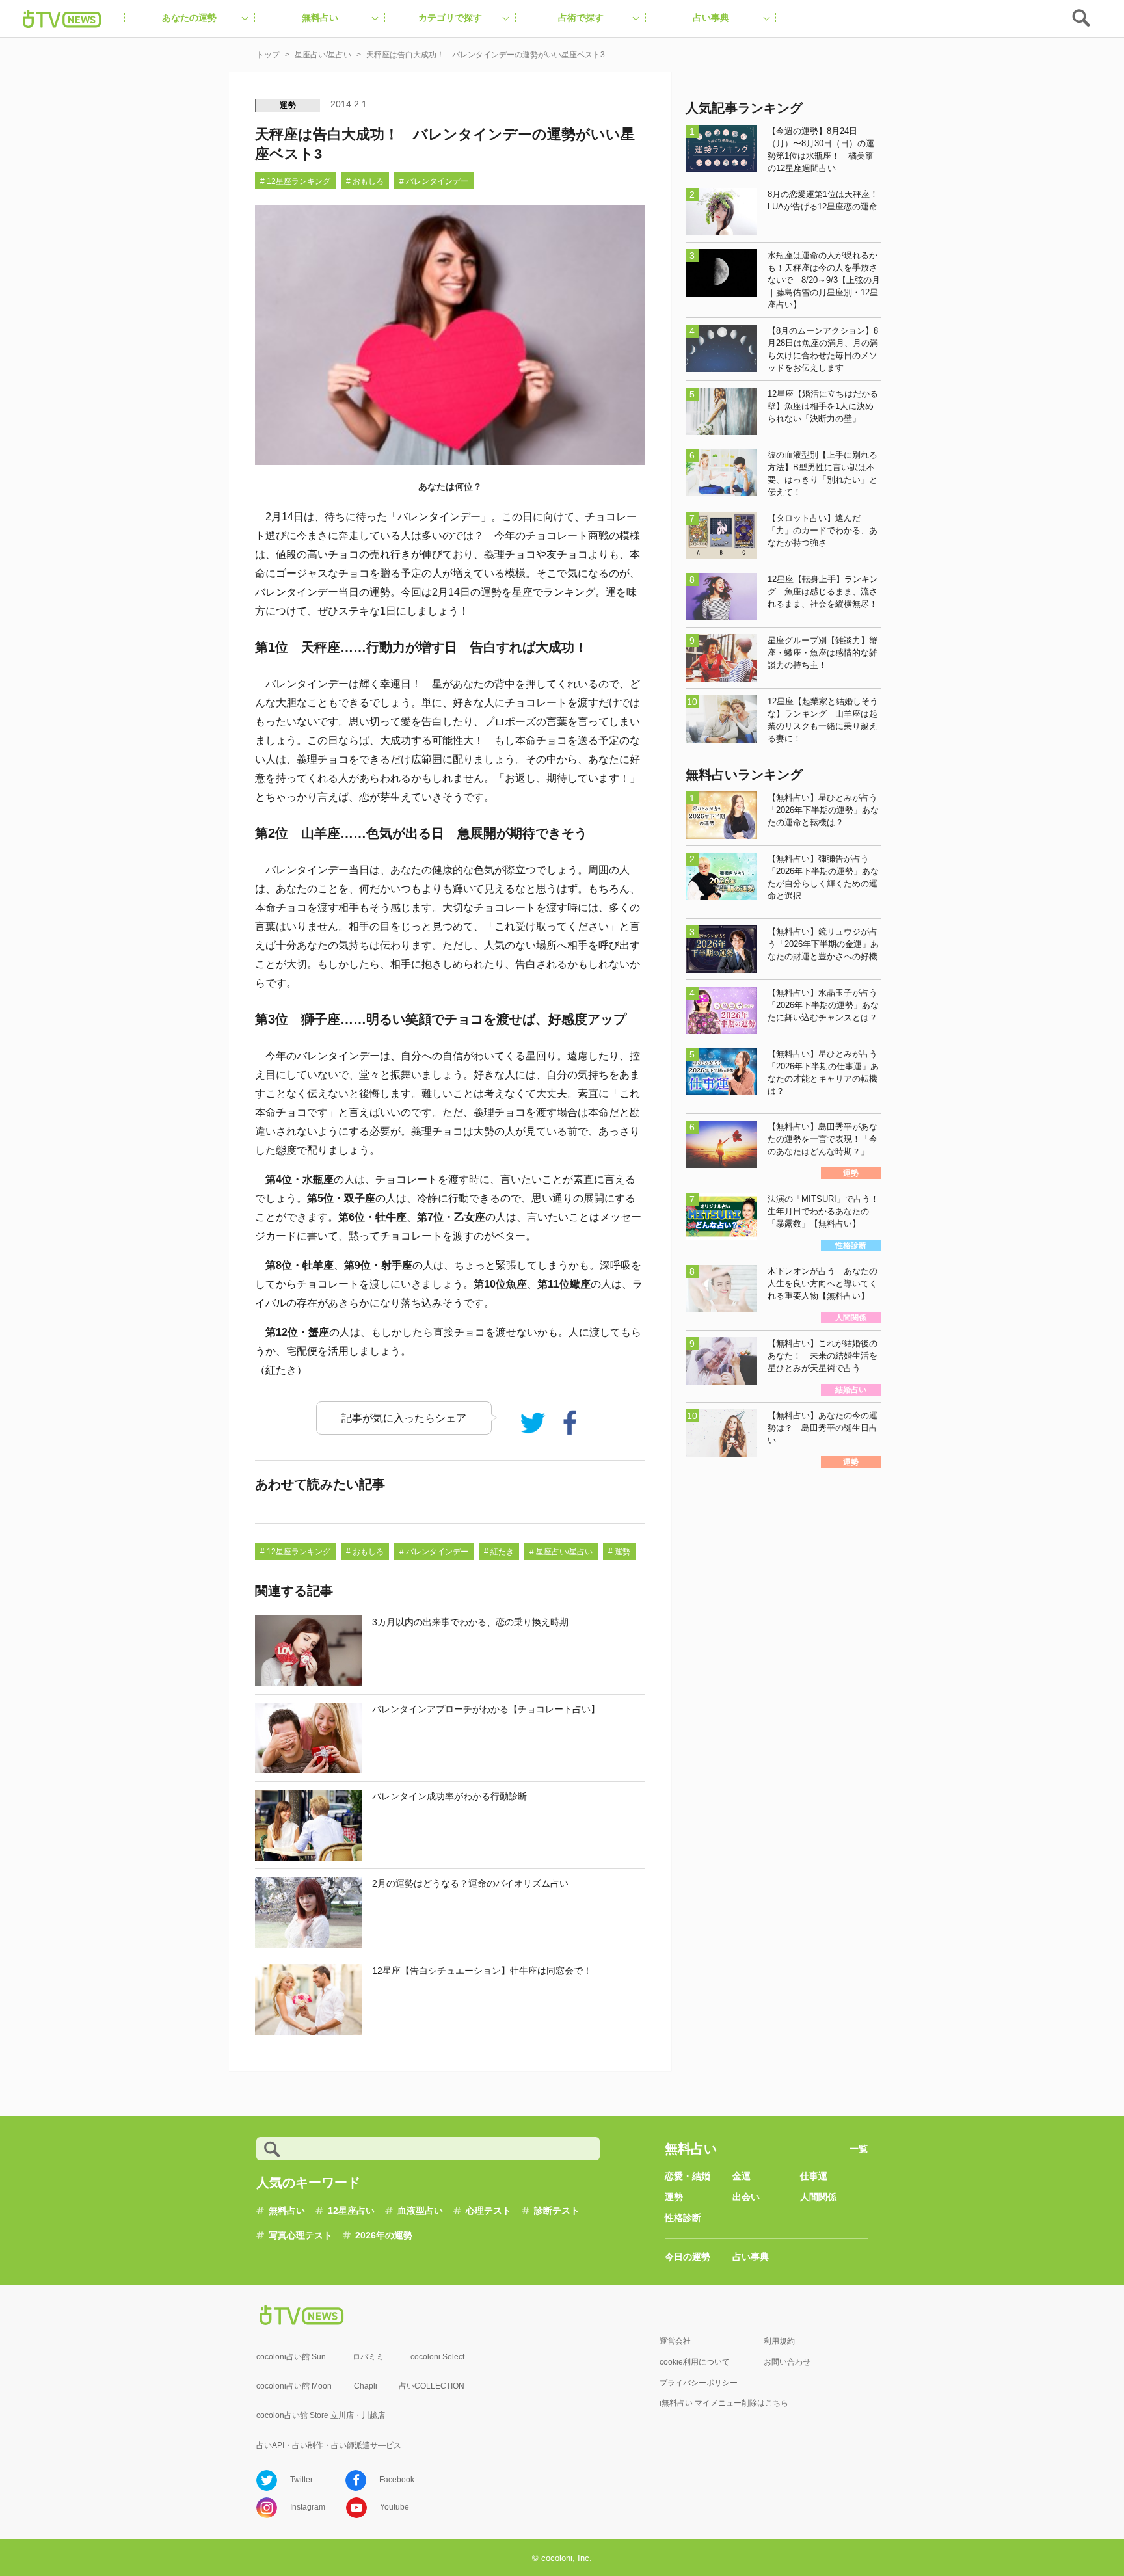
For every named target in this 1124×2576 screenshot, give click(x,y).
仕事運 (814, 2176)
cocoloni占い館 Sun (291, 2357)
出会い (746, 2197)
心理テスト (488, 2211)
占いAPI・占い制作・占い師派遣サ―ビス (329, 2445)
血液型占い (420, 2211)
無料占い (287, 2211)
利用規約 (779, 2341)
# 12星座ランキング (295, 181)
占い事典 (751, 2257)
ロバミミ (368, 2357)
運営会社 (675, 2341)
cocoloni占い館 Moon (294, 2386)
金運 (742, 2176)
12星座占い (351, 2211)
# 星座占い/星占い (561, 1552)
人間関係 (818, 2197)
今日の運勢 (688, 2257)
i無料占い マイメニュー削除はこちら (724, 2403)
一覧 (859, 2149)
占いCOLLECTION (432, 2386)
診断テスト (557, 2211)
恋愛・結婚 (688, 2176)
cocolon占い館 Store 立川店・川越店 (321, 2415)
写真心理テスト (301, 2235)
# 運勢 (619, 1552)
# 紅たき (499, 1552)
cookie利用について (695, 2362)
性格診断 (683, 2218)
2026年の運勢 (384, 2235)
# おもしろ (365, 181)
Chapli (366, 2386)
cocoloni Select (437, 2357)
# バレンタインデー (434, 181)
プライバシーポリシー (699, 2383)
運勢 (288, 105)
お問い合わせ (787, 2362)
